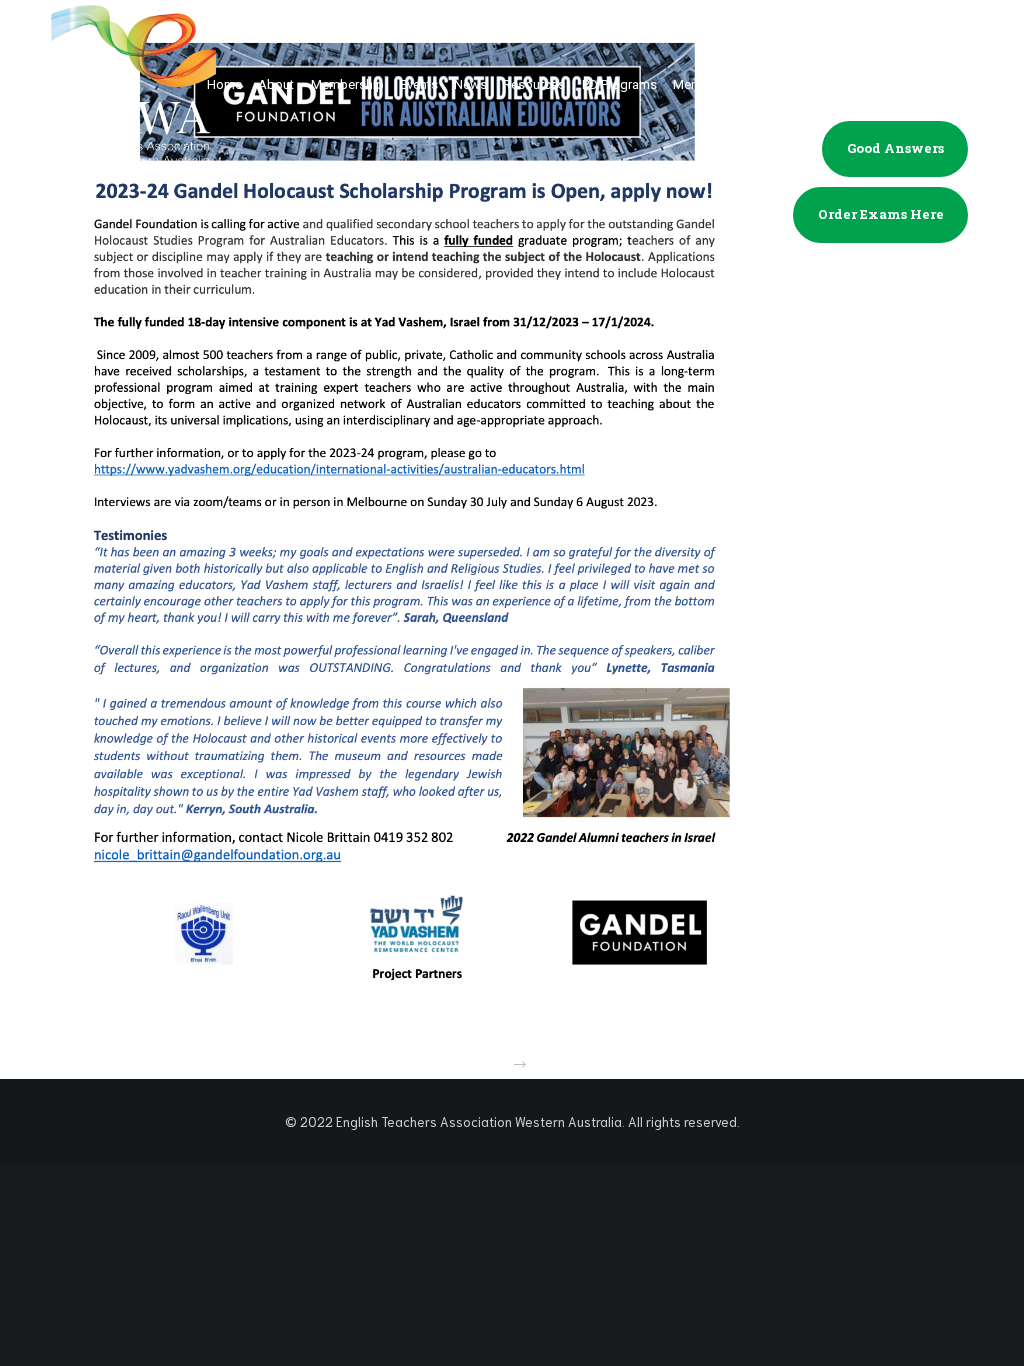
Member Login (895, 82)
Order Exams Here (881, 214)
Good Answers (895, 148)
